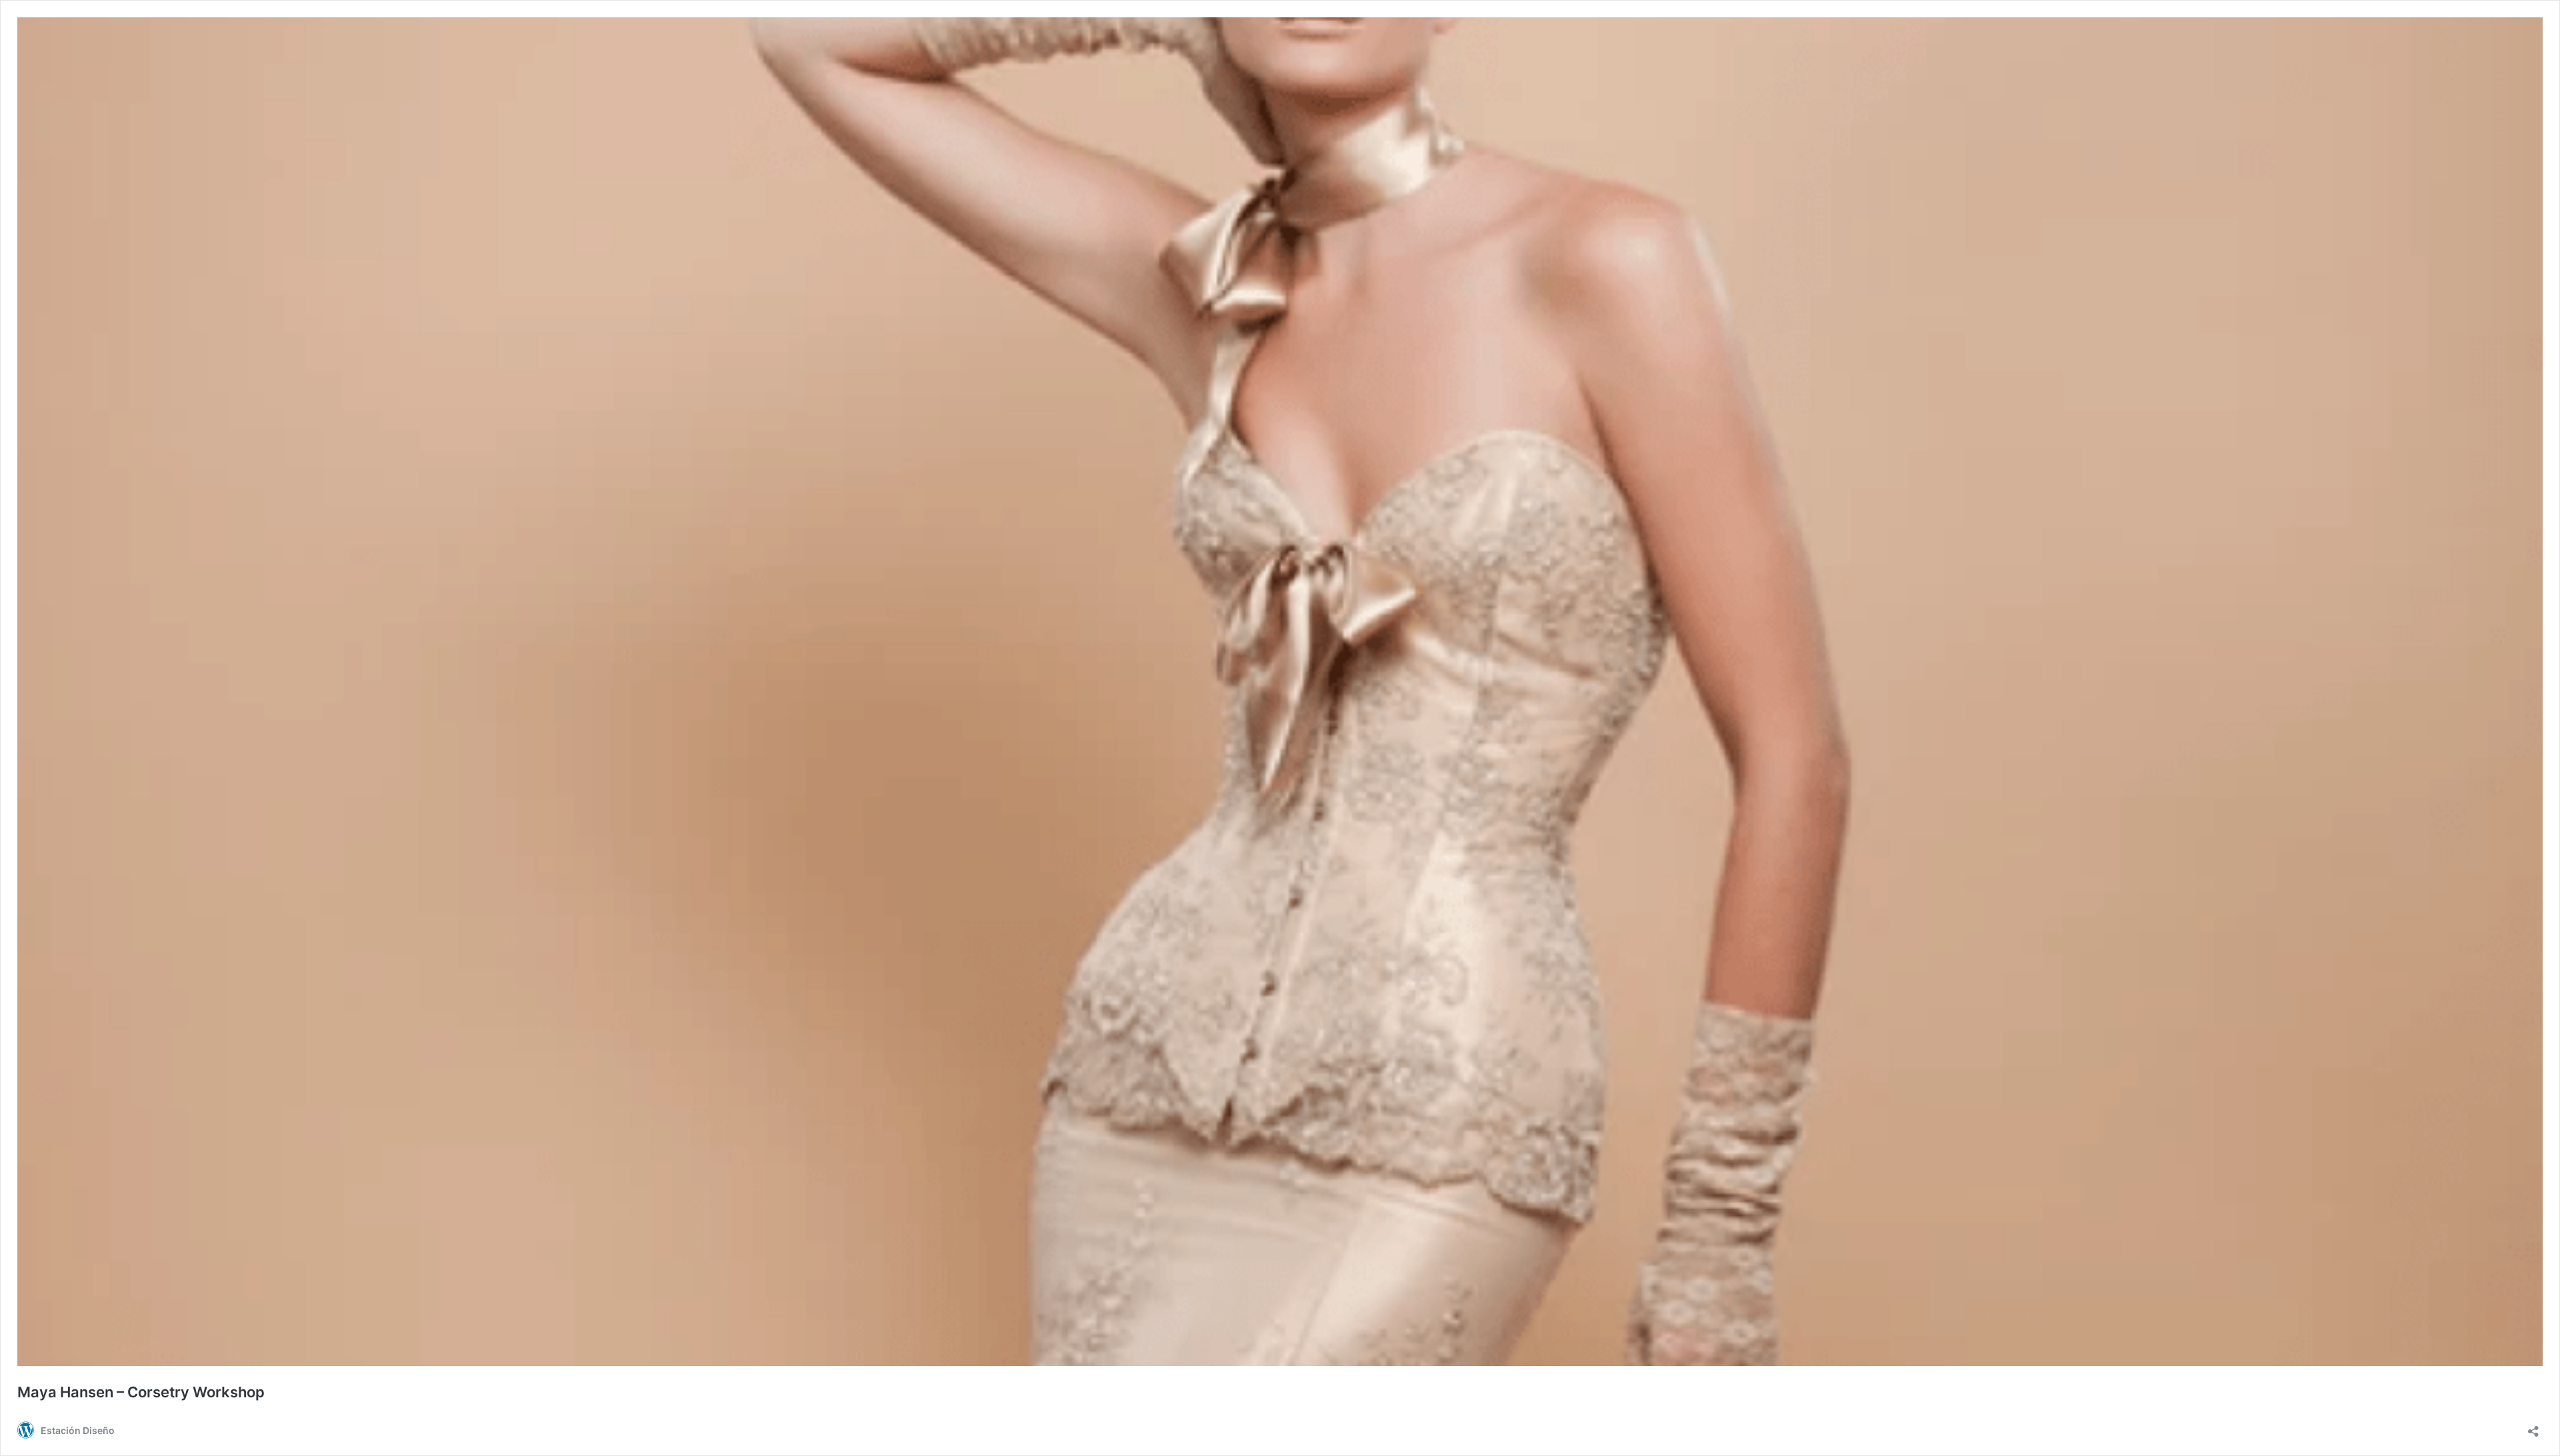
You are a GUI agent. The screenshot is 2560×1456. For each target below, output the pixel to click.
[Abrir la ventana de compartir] (2533, 1427)
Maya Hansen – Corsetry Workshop (141, 1392)
